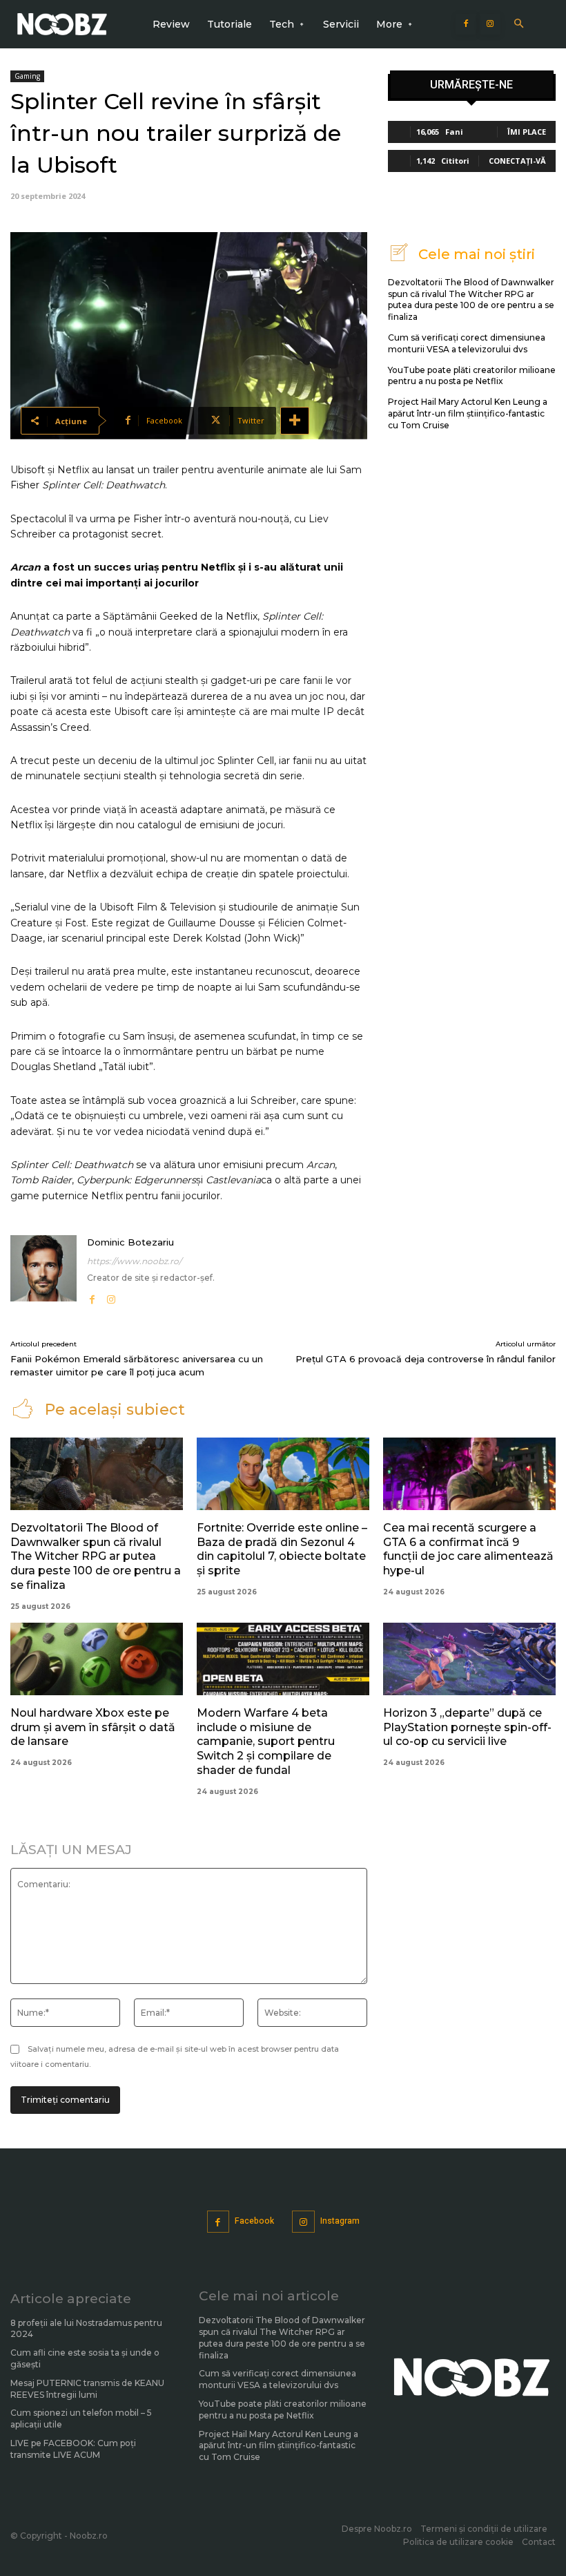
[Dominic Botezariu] (43, 1271)
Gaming (27, 76)
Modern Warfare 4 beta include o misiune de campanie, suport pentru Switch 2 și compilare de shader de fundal (266, 1742)
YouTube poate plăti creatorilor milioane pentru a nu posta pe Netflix (472, 376)
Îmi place (527, 132)
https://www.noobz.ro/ (134, 1261)
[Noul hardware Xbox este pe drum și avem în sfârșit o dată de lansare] (97, 1659)
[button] (519, 25)
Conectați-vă (517, 161)
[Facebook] (466, 24)
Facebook (254, 2221)
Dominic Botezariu (130, 1242)
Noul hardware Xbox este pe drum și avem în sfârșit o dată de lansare (93, 1727)
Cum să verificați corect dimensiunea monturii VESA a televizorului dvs (277, 2379)
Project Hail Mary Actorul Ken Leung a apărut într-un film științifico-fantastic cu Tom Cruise (468, 413)
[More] (295, 421)
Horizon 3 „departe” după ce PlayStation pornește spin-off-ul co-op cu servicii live (467, 1727)
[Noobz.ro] (62, 24)
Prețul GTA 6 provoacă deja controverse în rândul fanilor (426, 1359)
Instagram (340, 2221)
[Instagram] (490, 24)
